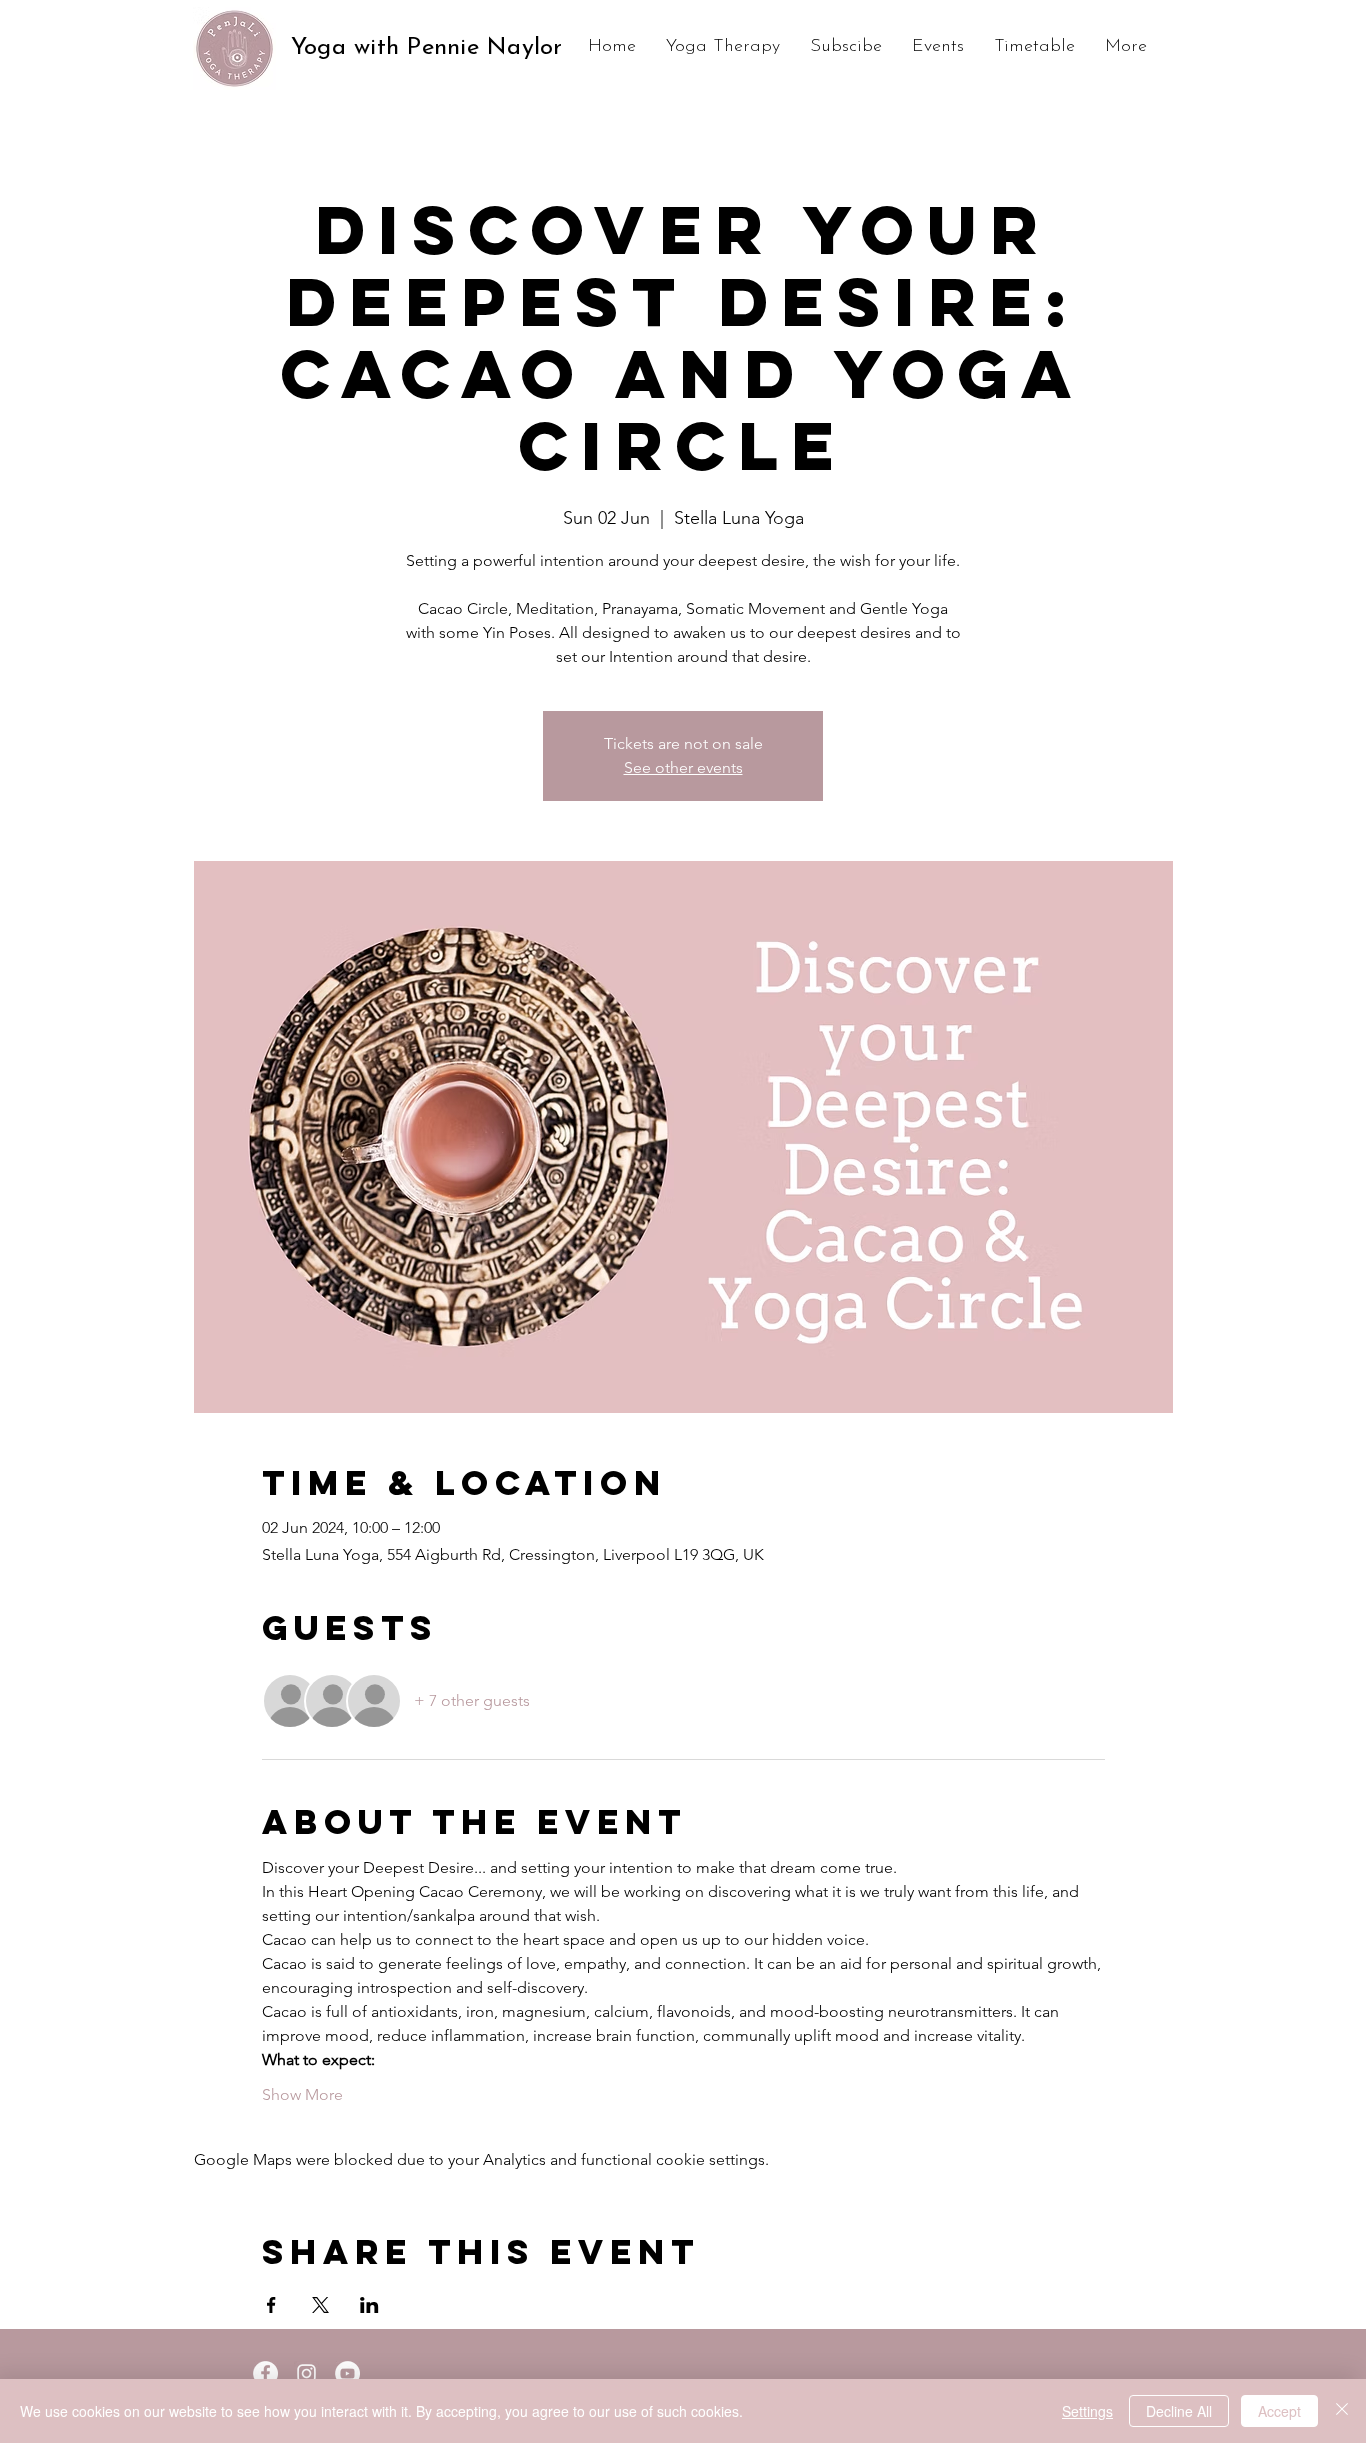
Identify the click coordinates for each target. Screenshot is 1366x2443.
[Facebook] (265, 2373)
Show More (302, 2094)
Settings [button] (1087, 2411)
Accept (1279, 2411)
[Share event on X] (320, 2305)
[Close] (1342, 2411)
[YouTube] (347, 2373)
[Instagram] (306, 2373)
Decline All (1179, 2411)
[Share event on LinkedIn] (369, 2305)
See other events (683, 767)
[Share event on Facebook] (271, 2305)
